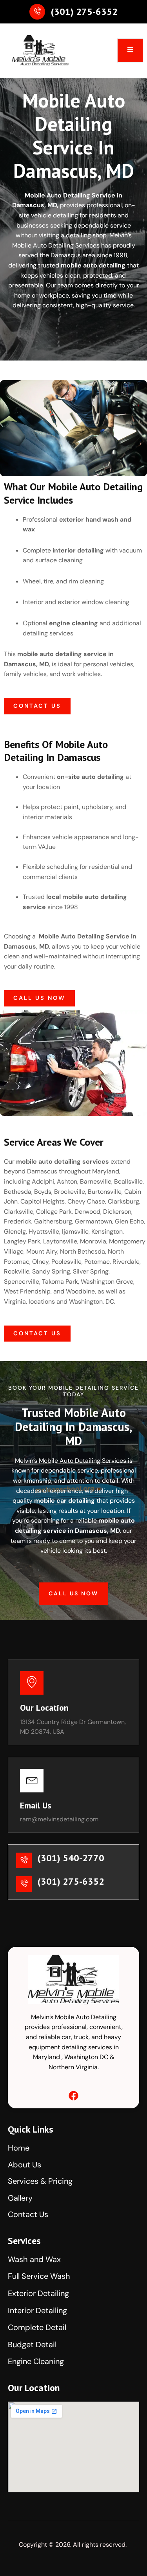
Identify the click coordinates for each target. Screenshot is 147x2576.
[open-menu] (130, 50)
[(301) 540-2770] (24, 1860)
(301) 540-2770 (71, 1858)
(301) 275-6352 (84, 12)
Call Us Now (73, 1593)
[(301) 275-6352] (37, 12)
